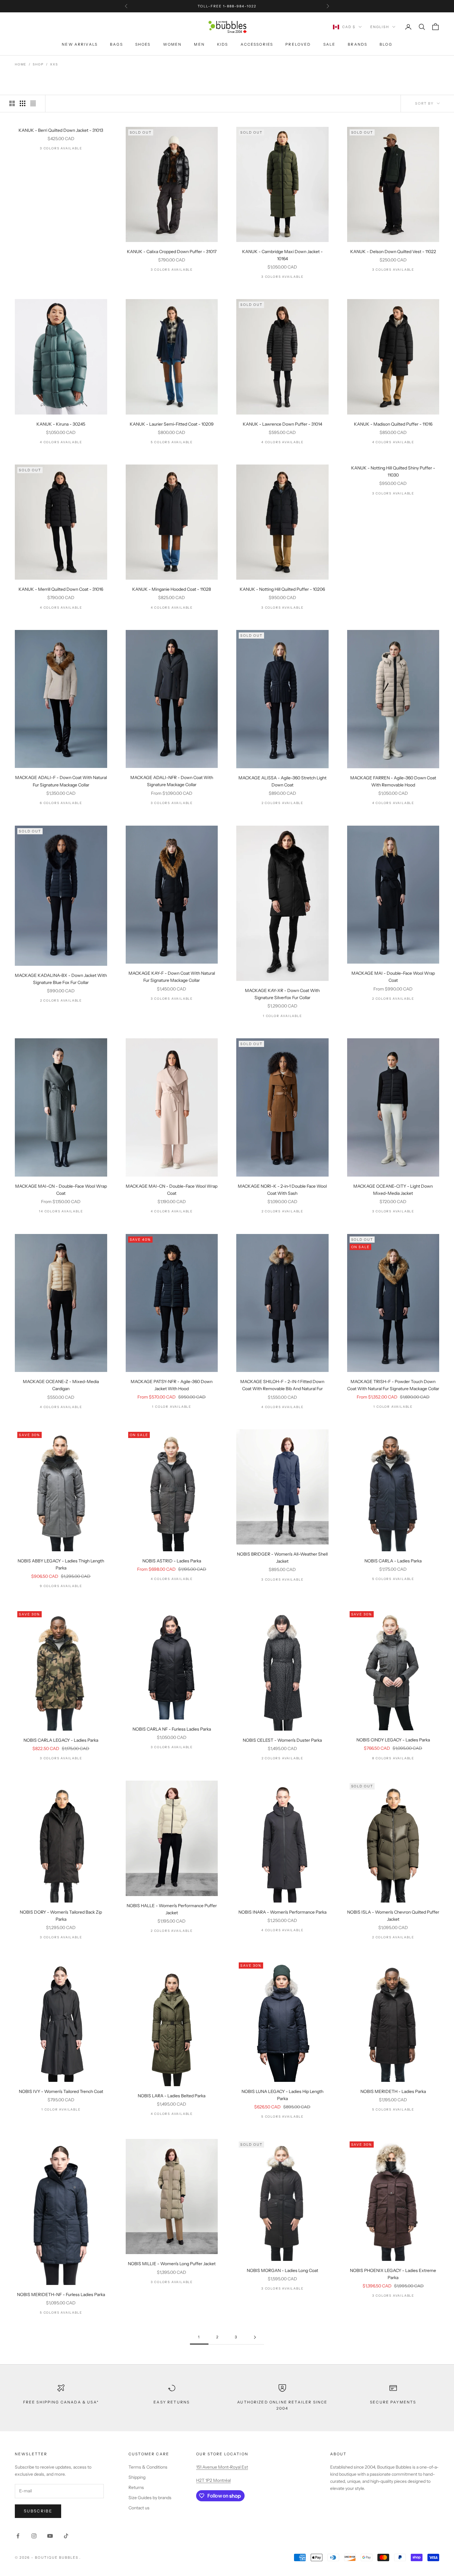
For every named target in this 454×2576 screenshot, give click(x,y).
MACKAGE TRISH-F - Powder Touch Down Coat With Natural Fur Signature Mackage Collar (393, 1385)
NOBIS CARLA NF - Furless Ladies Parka (172, 1729)
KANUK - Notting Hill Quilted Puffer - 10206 (282, 589)
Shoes (143, 44)
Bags (116, 44)
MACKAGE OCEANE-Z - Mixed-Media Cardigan (61, 1385)
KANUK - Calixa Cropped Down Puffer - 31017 (172, 252)
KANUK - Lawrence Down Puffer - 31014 (282, 424)
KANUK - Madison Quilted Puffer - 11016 (393, 424)
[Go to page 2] (255, 2337)
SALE (330, 44)
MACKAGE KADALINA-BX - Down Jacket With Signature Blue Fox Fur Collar (61, 979)
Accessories (257, 44)
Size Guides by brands (150, 2498)
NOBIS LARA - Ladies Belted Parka (172, 2096)
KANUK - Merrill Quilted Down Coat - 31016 (61, 589)
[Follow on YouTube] (50, 2536)
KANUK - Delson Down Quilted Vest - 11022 (393, 252)
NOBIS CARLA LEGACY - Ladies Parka (61, 1740)
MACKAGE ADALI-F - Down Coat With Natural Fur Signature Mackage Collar (61, 781)
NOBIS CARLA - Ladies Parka (393, 1561)
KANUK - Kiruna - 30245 (61, 424)
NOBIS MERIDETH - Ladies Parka (393, 2091)
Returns (136, 2487)
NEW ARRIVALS (80, 44)
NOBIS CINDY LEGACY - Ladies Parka (393, 1740)
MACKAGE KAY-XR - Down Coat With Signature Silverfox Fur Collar (282, 994)
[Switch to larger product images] (12, 103)
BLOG (386, 44)
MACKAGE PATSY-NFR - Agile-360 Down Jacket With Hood (172, 1385)
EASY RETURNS (172, 2402)
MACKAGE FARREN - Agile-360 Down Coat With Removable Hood (393, 781)
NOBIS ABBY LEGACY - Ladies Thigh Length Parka (61, 1564)
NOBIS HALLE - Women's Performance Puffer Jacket (172, 1909)
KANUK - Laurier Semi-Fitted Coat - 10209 (172, 424)
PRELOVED (298, 44)
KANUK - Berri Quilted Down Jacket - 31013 (61, 130)
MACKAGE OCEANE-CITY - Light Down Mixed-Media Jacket (393, 1190)
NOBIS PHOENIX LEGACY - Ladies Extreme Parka (393, 2274)
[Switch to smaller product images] (23, 103)
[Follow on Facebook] (18, 2536)
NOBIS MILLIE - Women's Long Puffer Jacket (172, 2264)
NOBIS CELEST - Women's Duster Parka (282, 1740)
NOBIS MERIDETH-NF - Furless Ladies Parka (61, 2295)
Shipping (137, 2477)
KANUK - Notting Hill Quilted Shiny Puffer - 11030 (393, 471)
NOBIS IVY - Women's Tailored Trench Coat (61, 2091)
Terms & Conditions (148, 2467)
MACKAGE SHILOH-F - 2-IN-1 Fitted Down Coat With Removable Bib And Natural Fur (282, 1385)
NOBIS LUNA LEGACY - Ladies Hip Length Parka (282, 2095)
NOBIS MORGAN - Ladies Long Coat (282, 2270)
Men (199, 44)
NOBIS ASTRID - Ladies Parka (172, 1561)
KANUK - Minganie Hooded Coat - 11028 (172, 589)
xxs (54, 64)
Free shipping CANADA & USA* (61, 2402)
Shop (38, 64)
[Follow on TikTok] (66, 2536)
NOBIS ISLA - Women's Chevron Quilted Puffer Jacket (393, 1916)
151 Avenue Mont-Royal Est (222, 2467)
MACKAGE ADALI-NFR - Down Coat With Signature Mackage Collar (172, 781)
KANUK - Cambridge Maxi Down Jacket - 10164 (282, 255)
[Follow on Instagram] (34, 2536)
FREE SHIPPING (208, 6)
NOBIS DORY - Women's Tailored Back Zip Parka (61, 1916)
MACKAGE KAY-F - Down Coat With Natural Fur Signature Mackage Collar (172, 977)
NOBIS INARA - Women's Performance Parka (282, 1912)
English (380, 27)
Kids (223, 44)
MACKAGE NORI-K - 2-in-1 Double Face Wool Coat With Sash (282, 1190)
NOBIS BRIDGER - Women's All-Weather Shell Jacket (282, 1558)
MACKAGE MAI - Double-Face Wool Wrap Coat (393, 977)
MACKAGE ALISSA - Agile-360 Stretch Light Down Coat (282, 781)
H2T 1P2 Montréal (213, 2480)
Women (172, 44)
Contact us (139, 2508)
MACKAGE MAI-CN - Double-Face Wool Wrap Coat (61, 1190)
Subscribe (38, 2511)
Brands (357, 44)
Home (21, 64)
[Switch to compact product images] (33, 103)
